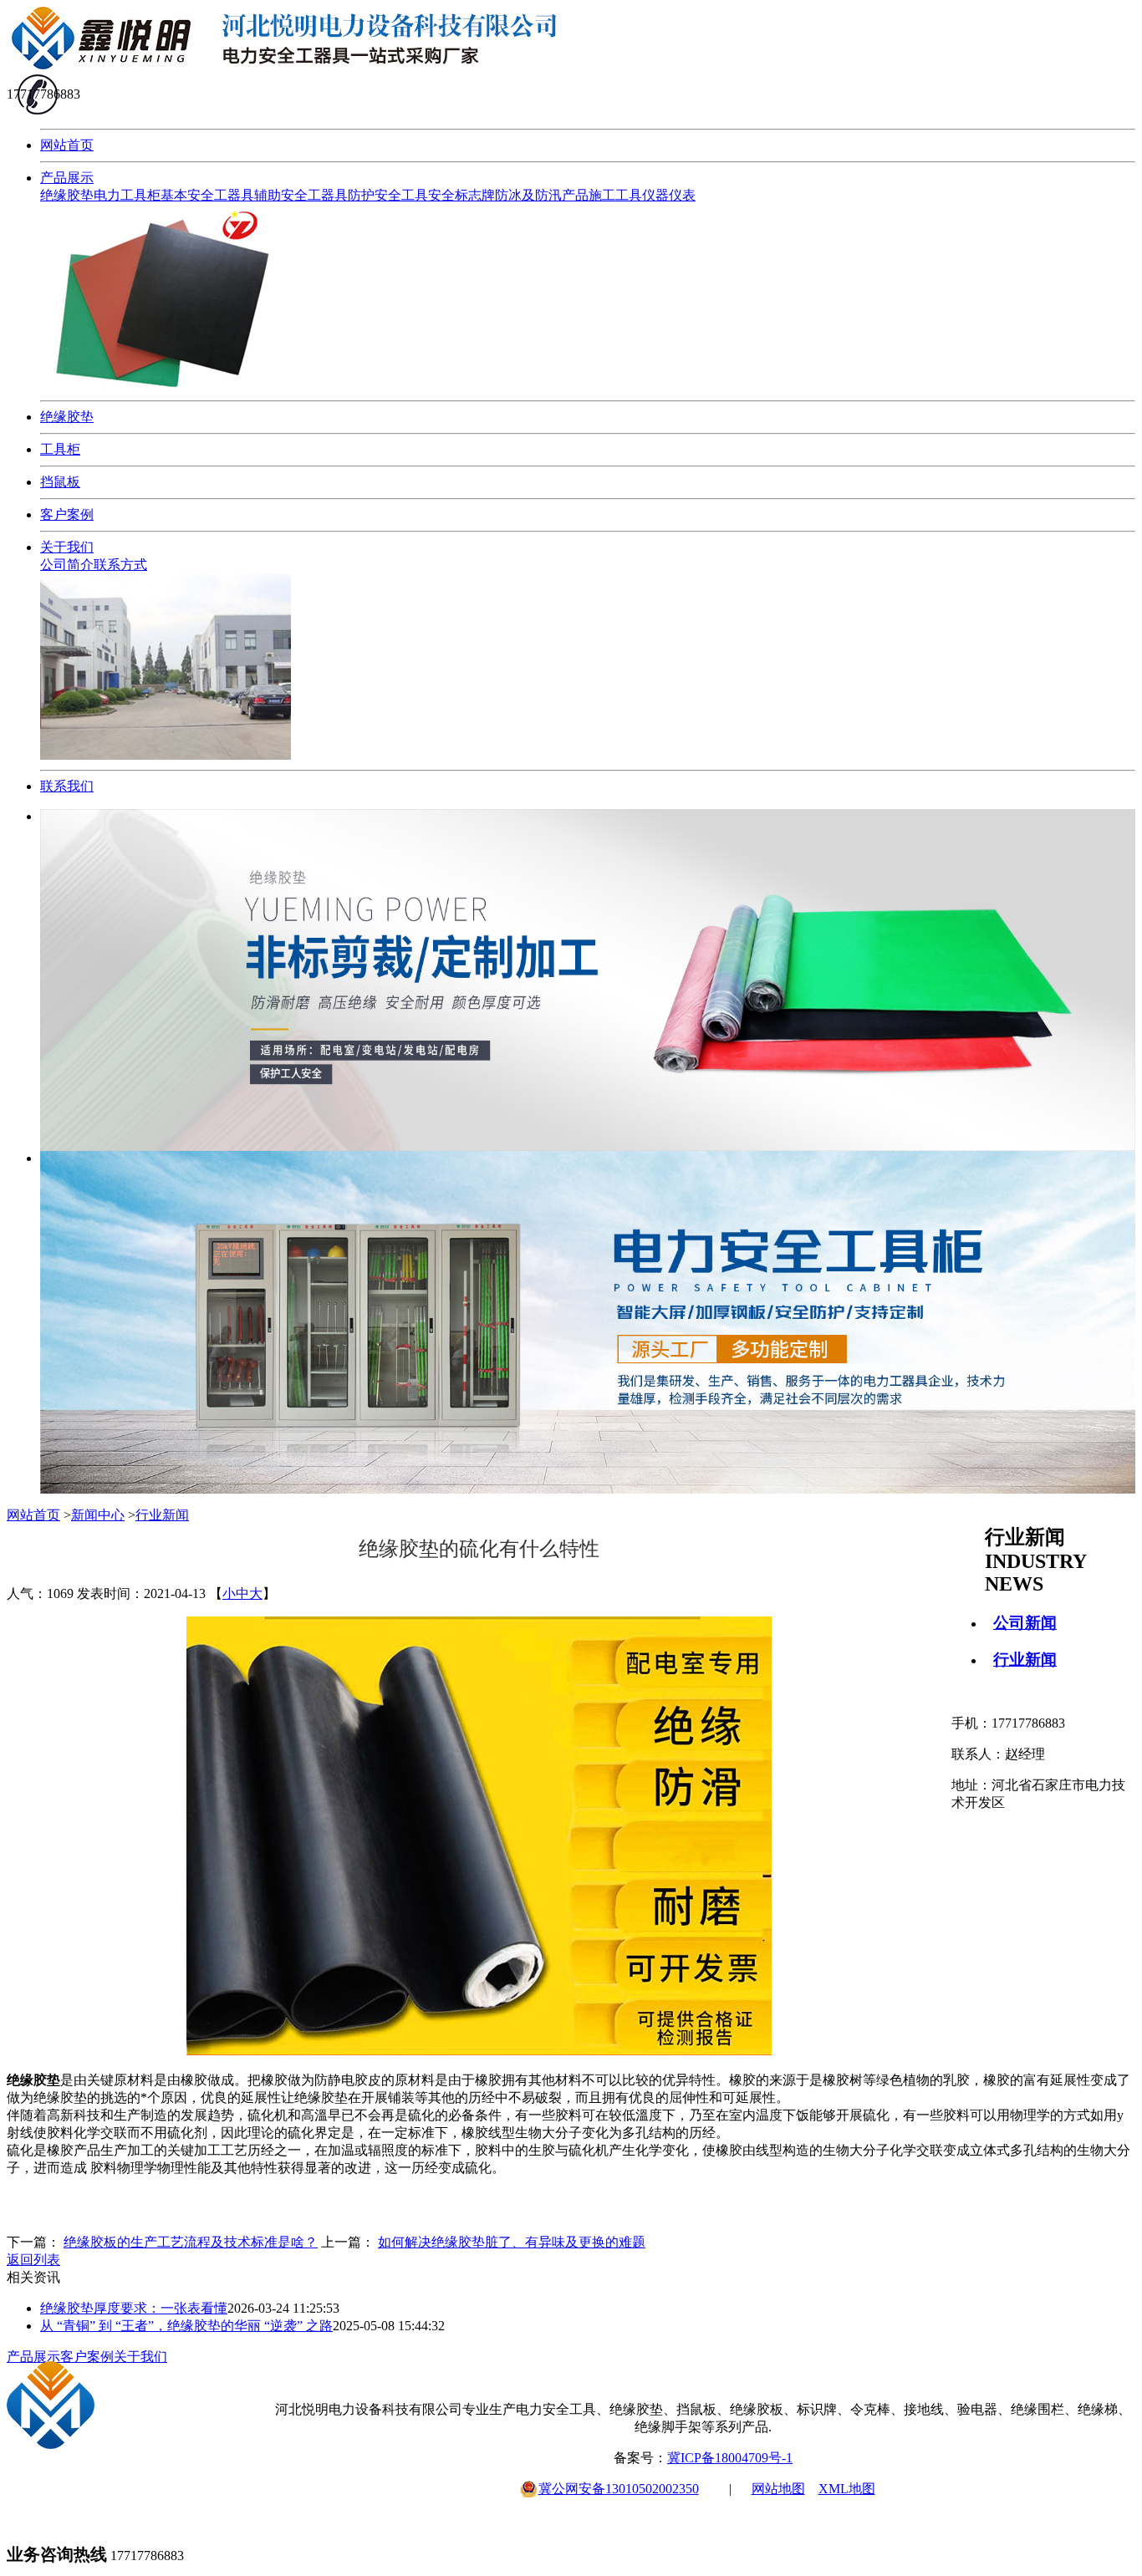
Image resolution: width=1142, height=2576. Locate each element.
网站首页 (67, 145)
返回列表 (33, 2260)
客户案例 (67, 514)
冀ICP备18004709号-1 (730, 2458)
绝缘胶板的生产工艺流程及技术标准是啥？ (191, 2242)
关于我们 (67, 547)
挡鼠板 (60, 482)
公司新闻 (1025, 1623)
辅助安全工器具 (301, 195)
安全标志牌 (461, 195)
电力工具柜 (127, 195)
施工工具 (615, 195)
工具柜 (60, 449)
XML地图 (847, 2489)
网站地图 (778, 2489)
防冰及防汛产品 (542, 195)
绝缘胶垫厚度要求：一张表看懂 (134, 2308)
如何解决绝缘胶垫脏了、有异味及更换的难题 (512, 2242)
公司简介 (67, 565)
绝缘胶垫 (67, 195)
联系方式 (120, 565)
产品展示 (67, 178)
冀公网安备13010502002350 (619, 2489)
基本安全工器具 (207, 195)
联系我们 (67, 786)
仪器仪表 (669, 195)
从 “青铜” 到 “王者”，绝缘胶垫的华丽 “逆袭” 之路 (186, 2326)
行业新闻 (1025, 1660)
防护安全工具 (388, 195)
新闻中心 (98, 1515)
